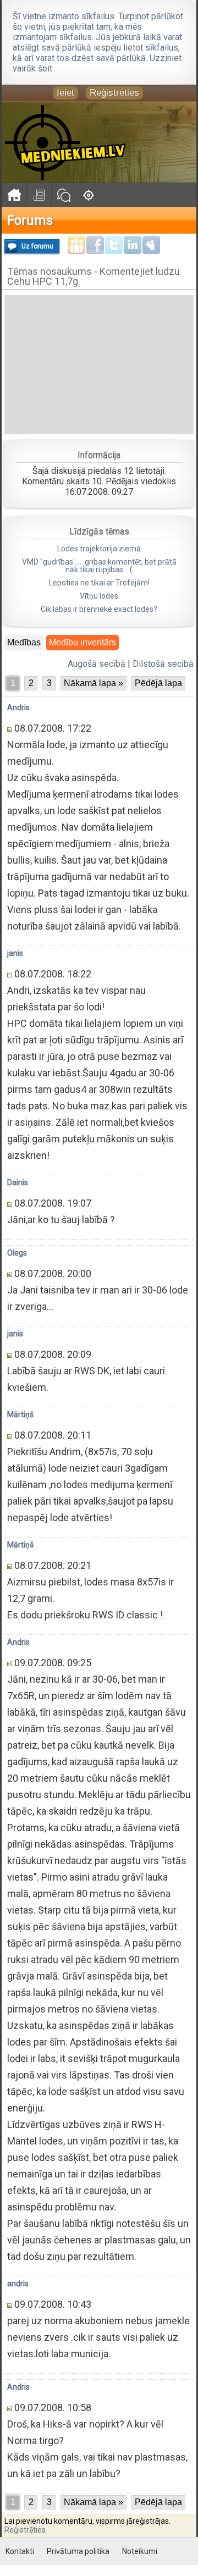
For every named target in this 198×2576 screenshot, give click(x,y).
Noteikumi (140, 2551)
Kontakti (20, 2551)
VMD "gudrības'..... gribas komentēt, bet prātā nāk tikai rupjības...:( (99, 566)
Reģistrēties (114, 93)
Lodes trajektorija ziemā (99, 549)
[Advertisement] (99, 364)
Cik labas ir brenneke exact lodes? (99, 609)
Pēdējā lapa (158, 683)
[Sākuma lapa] (14, 195)
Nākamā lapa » (94, 683)
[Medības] (88, 195)
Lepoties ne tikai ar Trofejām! (99, 583)
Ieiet (65, 93)
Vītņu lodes (99, 596)
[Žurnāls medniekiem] (39, 195)
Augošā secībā (97, 664)
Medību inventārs (82, 642)
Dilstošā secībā (163, 664)
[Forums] (64, 195)
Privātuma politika (78, 2551)
